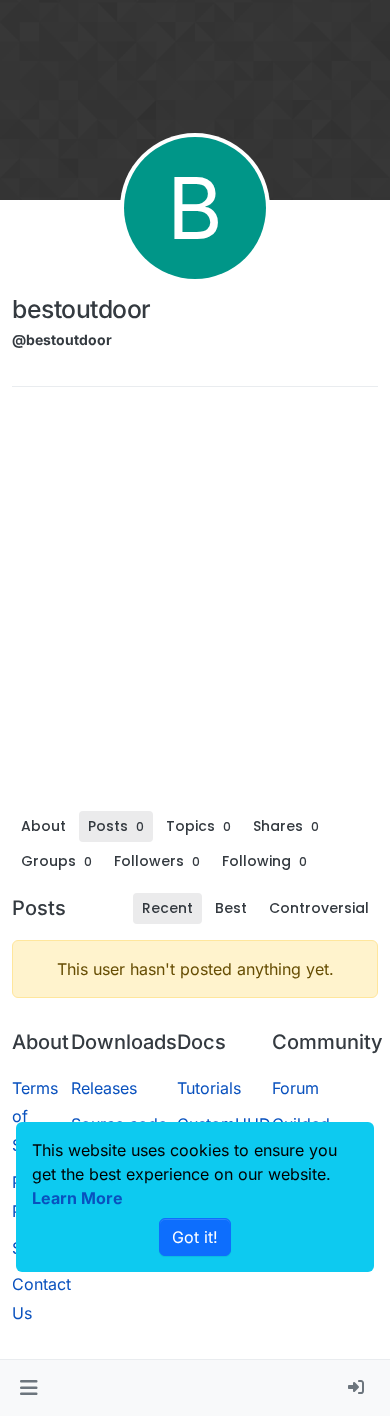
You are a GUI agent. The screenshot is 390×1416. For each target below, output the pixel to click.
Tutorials (209, 1088)
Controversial (319, 908)
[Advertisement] (195, 606)
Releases (104, 1088)
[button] (28, 1388)
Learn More (77, 1198)
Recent (167, 908)
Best (231, 908)
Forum (295, 1088)
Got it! (195, 1237)
